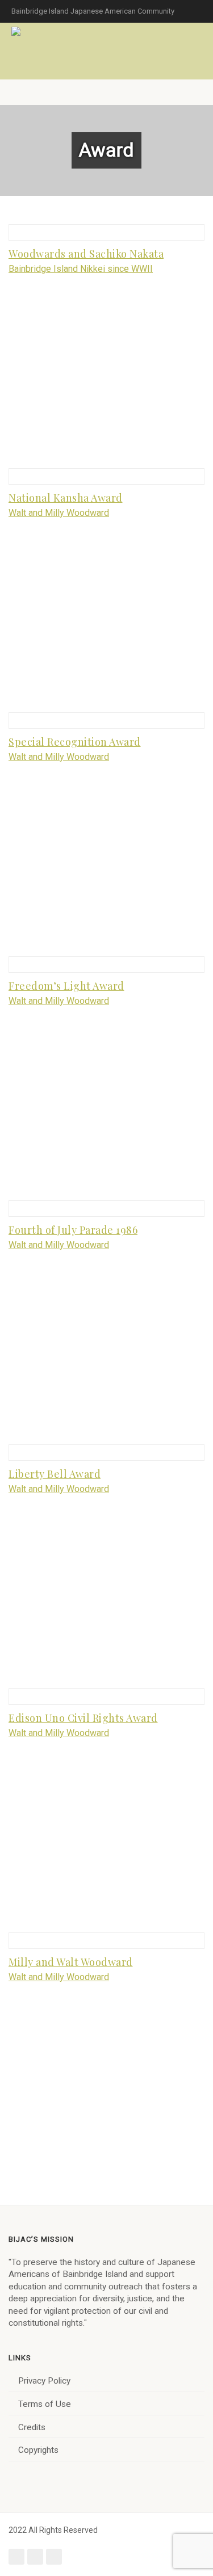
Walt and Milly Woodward (59, 513)
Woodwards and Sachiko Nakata (86, 254)
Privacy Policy (44, 2381)
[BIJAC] (17, 31)
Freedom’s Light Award (66, 986)
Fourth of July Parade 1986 (73, 1230)
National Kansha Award (66, 498)
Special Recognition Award (75, 742)
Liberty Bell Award (55, 1474)
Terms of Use (45, 2404)
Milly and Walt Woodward (71, 1962)
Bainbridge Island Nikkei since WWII (81, 269)
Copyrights (38, 2450)
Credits (32, 2427)
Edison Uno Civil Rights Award (83, 1718)
